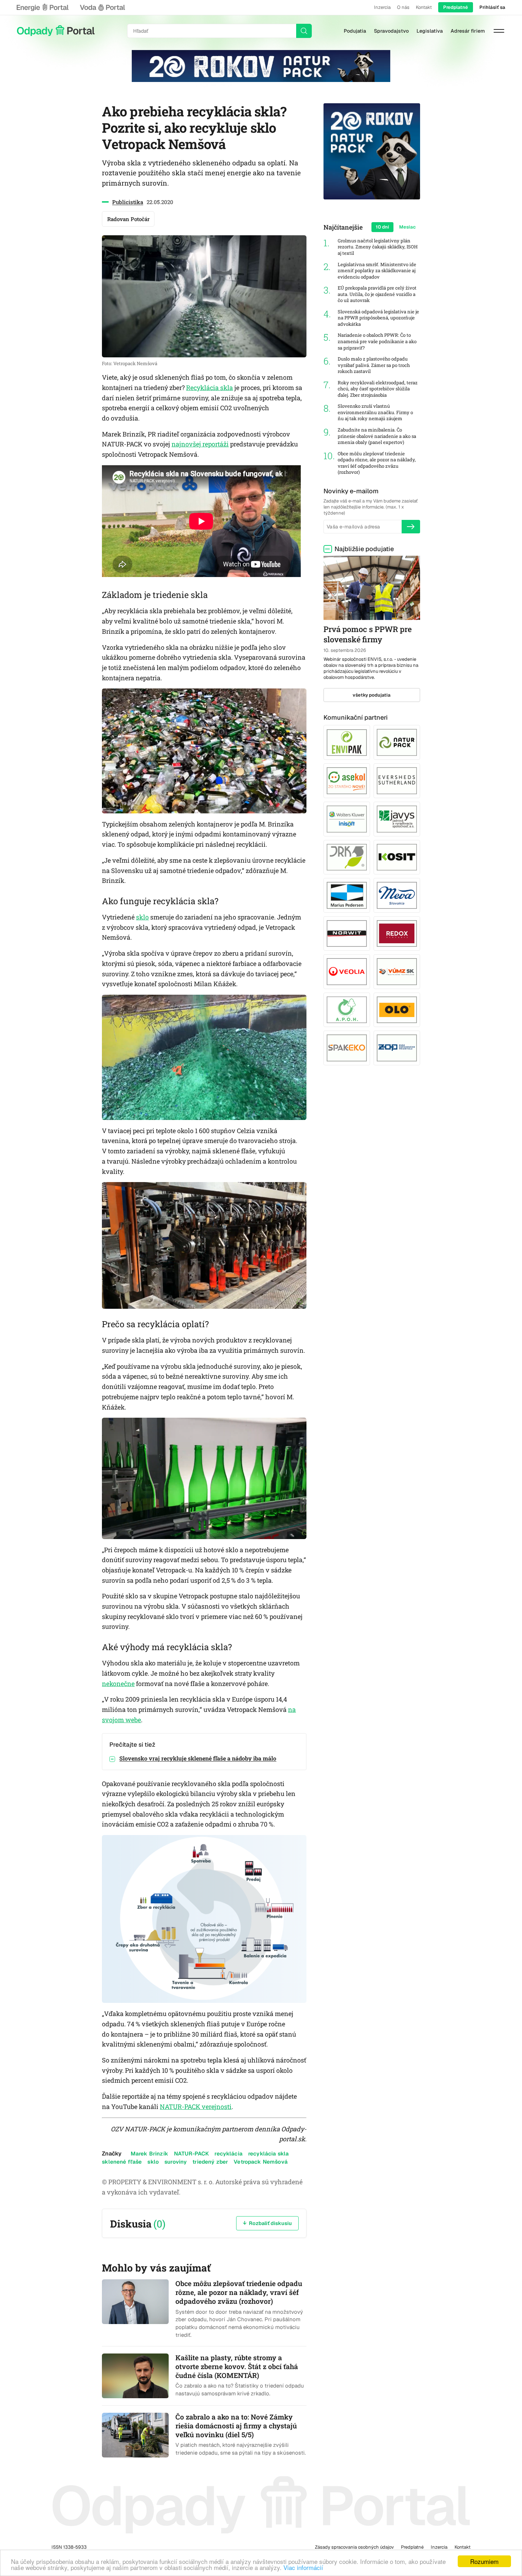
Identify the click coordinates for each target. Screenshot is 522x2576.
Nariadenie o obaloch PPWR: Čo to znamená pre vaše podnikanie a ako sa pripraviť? (377, 341)
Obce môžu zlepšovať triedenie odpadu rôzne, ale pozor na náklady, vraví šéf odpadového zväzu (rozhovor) (377, 463)
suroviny (176, 2162)
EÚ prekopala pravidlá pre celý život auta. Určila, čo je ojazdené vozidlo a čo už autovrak (377, 294)
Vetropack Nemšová (261, 2162)
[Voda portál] (102, 7)
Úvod (56, 31)
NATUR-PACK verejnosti (196, 2107)
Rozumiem (484, 2561)
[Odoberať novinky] (411, 527)
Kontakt (424, 7)
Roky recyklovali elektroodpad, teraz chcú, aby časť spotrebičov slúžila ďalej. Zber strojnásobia (378, 389)
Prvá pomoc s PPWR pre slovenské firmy (368, 634)
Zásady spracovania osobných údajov (354, 2547)
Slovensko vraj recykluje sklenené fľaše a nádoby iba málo (198, 1758)
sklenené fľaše (122, 2162)
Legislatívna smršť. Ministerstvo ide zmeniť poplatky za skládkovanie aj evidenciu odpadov (377, 271)
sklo (142, 917)
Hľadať (304, 31)
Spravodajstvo (391, 31)
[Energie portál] (43, 7)
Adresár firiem (468, 31)
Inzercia (382, 7)
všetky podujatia (372, 695)
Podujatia (355, 31)
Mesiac (407, 227)
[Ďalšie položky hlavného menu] (499, 31)
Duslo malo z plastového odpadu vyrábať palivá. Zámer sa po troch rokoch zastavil (374, 365)
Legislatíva (430, 31)
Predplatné (456, 7)
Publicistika (128, 202)
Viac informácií (303, 2567)
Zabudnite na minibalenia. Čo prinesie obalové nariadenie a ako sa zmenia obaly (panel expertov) (377, 436)
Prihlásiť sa (492, 7)
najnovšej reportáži (200, 444)
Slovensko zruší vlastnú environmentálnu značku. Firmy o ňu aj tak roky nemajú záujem (375, 412)
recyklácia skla (268, 2154)
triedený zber (210, 2162)
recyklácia (229, 2154)
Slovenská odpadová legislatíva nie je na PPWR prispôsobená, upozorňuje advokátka (378, 318)
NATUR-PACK (192, 2154)
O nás (403, 7)
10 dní (382, 227)
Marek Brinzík (149, 2154)
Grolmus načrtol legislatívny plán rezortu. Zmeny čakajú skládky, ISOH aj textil (378, 247)
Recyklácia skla (210, 388)
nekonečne (118, 1684)
